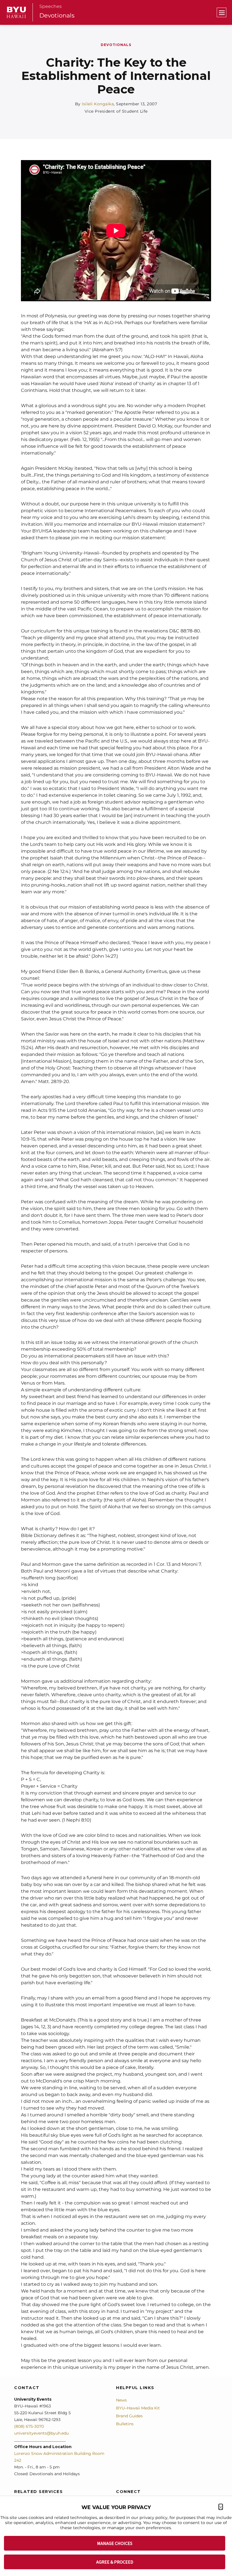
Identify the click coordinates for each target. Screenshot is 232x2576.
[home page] (16, 12)
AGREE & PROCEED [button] (115, 2562)
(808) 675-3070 (29, 2426)
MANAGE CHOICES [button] (115, 2543)
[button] (221, 2507)
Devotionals (57, 15)
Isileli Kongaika (98, 104)
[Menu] (222, 12)
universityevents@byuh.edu (41, 2433)
